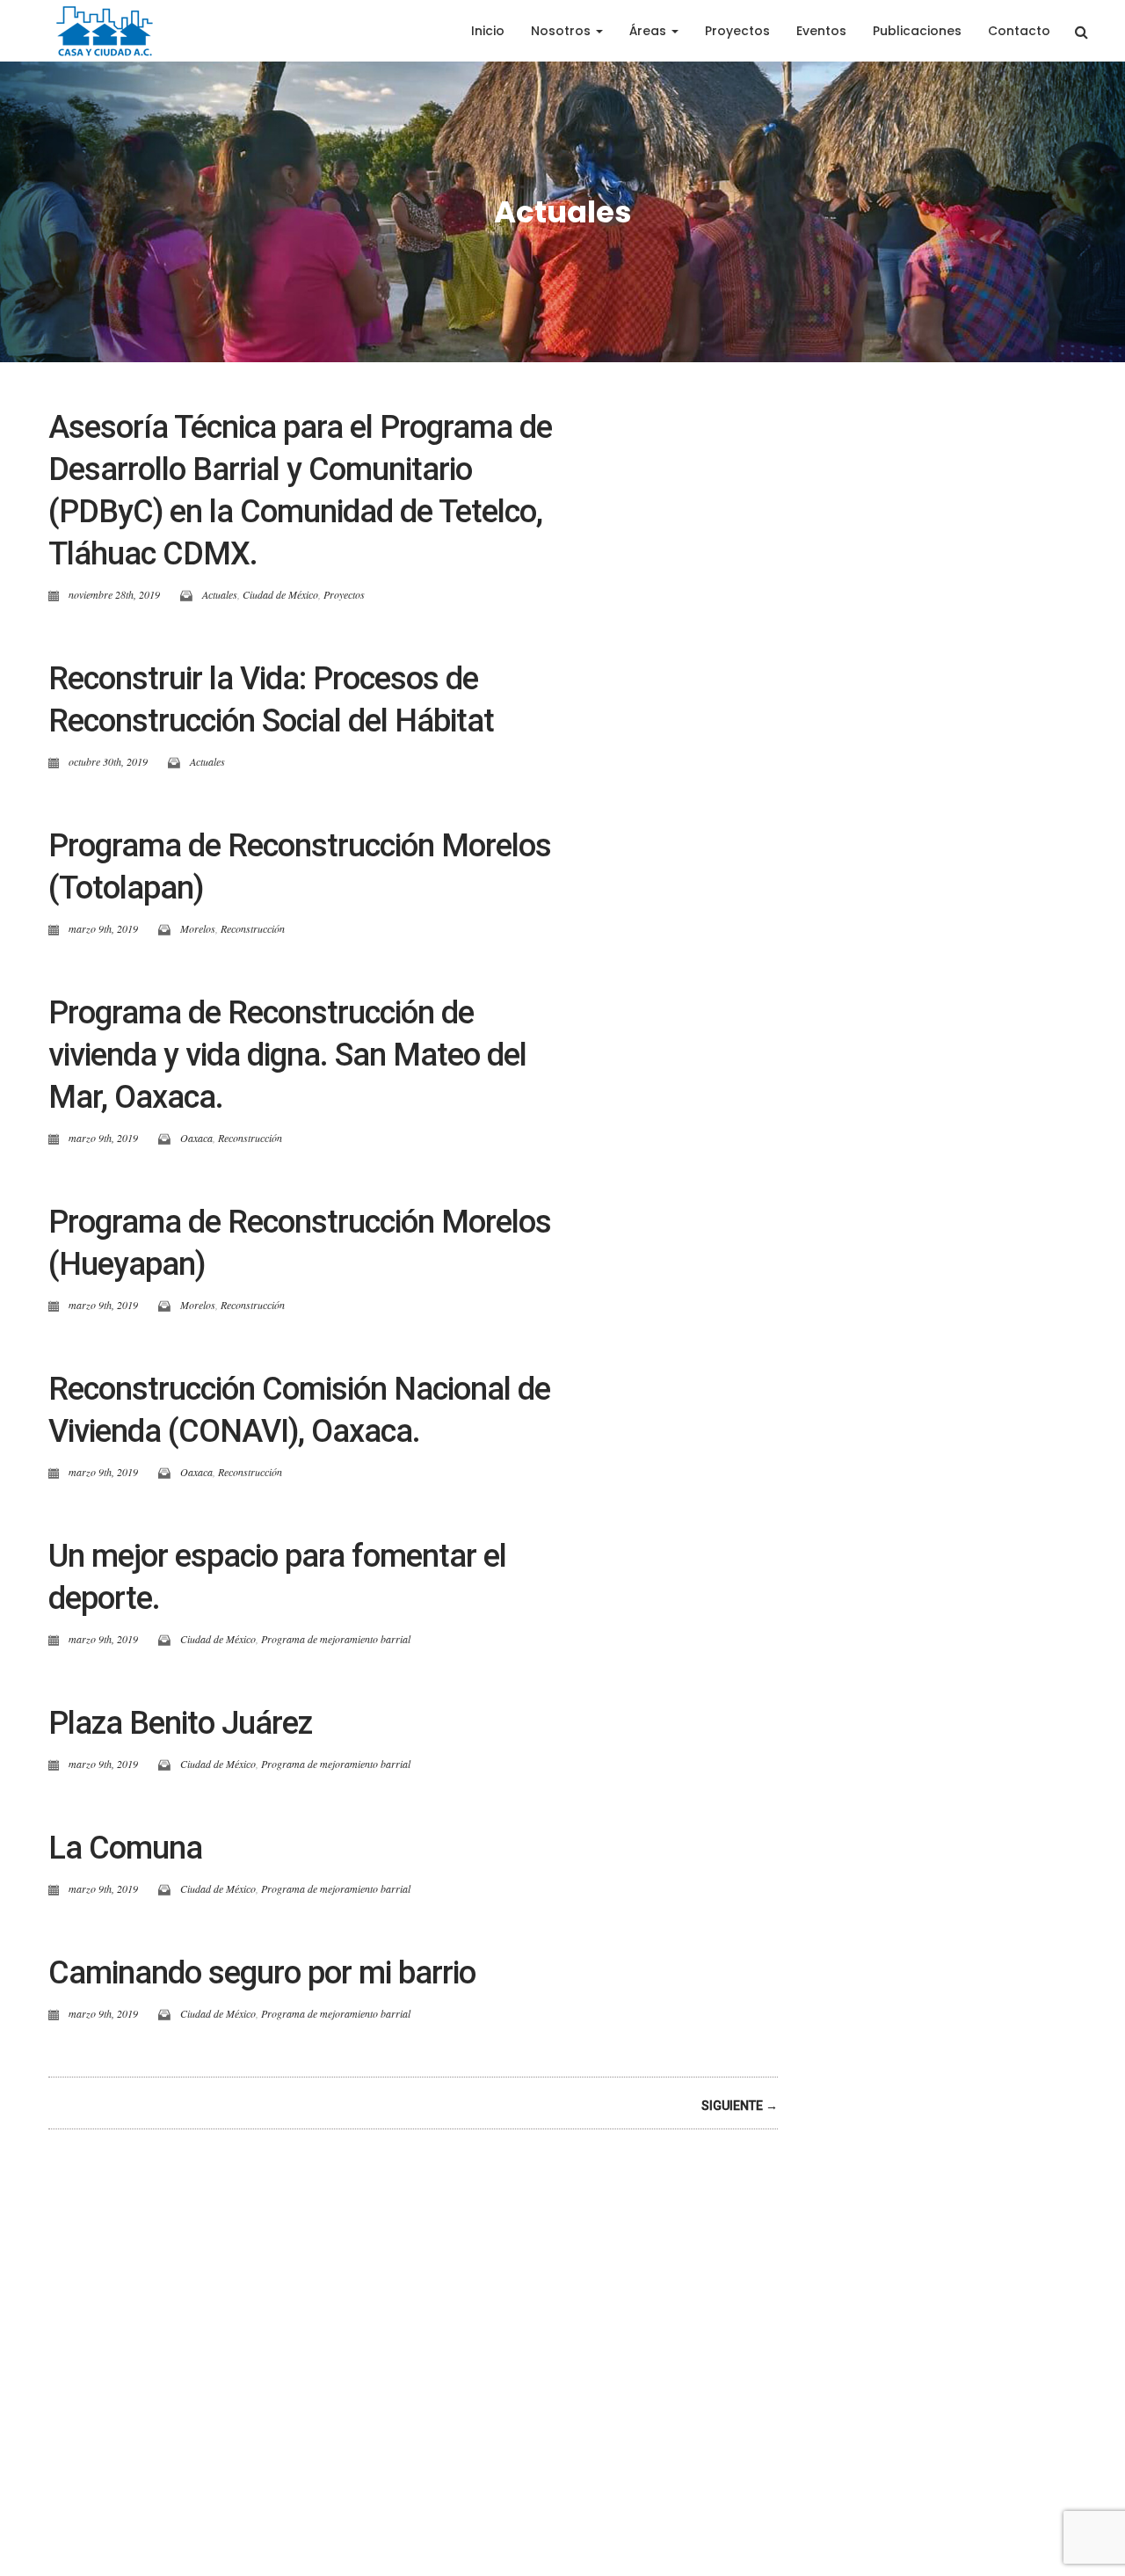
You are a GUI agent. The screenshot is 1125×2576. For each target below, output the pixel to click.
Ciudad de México (280, 594)
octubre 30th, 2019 (108, 761)
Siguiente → (740, 2106)
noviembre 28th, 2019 (114, 594)
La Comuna (125, 1848)
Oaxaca (196, 1138)
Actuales (220, 594)
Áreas (650, 31)
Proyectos (737, 31)
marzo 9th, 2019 (103, 928)
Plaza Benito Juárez (180, 1723)
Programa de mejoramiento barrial (336, 1639)
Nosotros (562, 31)
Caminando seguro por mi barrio (262, 1973)
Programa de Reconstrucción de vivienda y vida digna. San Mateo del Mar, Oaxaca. (287, 1055)
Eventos (821, 31)
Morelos (198, 928)
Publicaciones (917, 31)
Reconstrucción (253, 928)
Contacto (1019, 31)
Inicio (488, 31)
